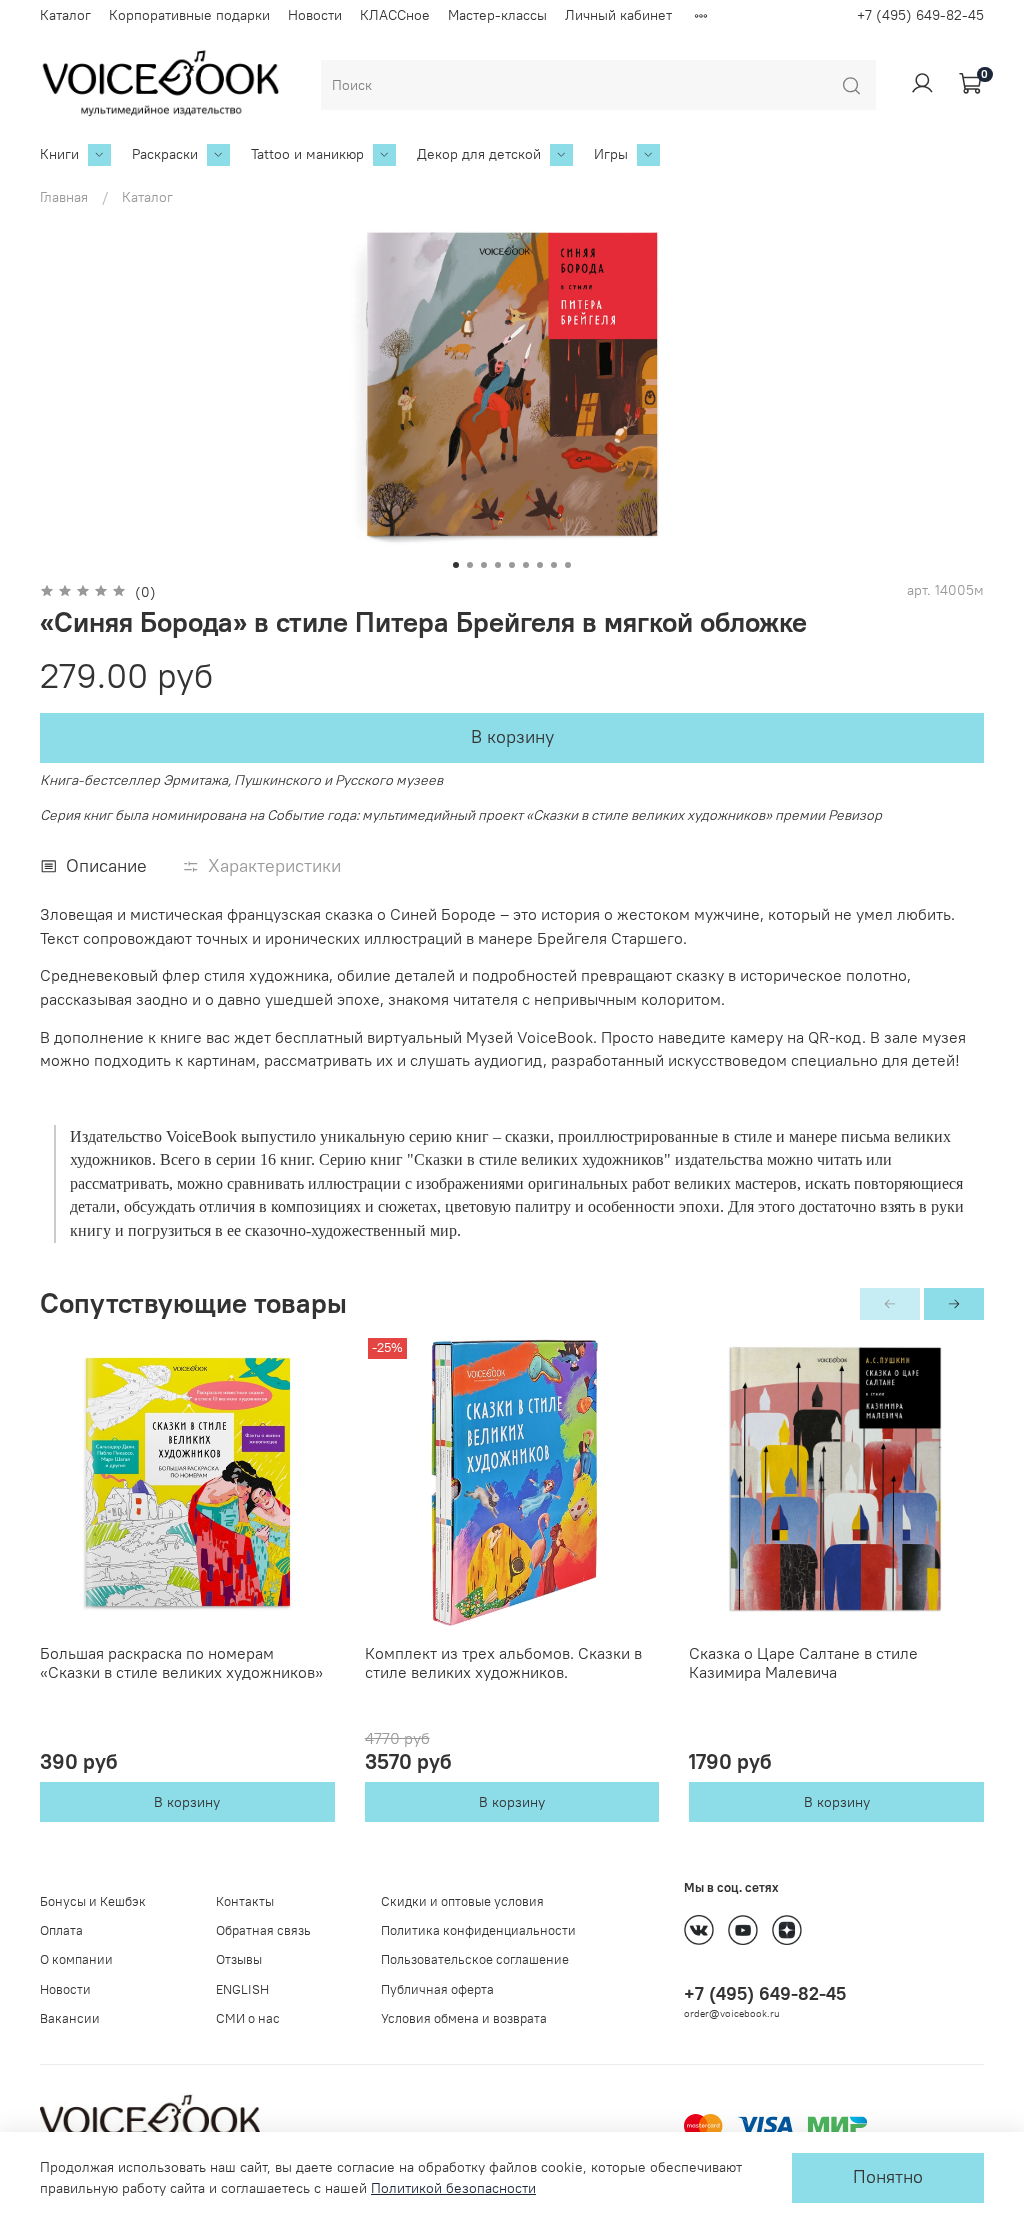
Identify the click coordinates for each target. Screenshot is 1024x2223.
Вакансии (70, 2018)
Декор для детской (479, 154)
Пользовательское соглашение (475, 1959)
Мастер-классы (497, 15)
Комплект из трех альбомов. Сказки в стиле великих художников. (503, 1663)
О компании (76, 1959)
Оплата (61, 1930)
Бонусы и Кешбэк (93, 1901)
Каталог (65, 15)
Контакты (245, 1901)
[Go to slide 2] (470, 565)
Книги (59, 154)
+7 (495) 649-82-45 (920, 15)
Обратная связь (263, 1930)
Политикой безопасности (453, 2188)
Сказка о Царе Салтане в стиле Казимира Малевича (803, 1663)
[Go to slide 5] (512, 565)
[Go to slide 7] (540, 565)
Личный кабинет (618, 15)
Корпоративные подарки (189, 15)
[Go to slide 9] (568, 565)
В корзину (187, 1802)
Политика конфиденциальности (478, 1930)
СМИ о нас (248, 2018)
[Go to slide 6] (526, 565)
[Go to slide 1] (456, 565)
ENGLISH (242, 1989)
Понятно (888, 2177)
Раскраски (165, 154)
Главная (64, 197)
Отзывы (239, 1959)
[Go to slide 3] (484, 565)
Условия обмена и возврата (464, 2018)
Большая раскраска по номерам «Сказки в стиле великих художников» (181, 1663)
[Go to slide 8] (554, 565)
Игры (611, 154)
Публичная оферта (437, 1989)
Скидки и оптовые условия (462, 1901)
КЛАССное (395, 15)
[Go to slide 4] (498, 565)
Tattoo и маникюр (307, 154)
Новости (315, 15)
